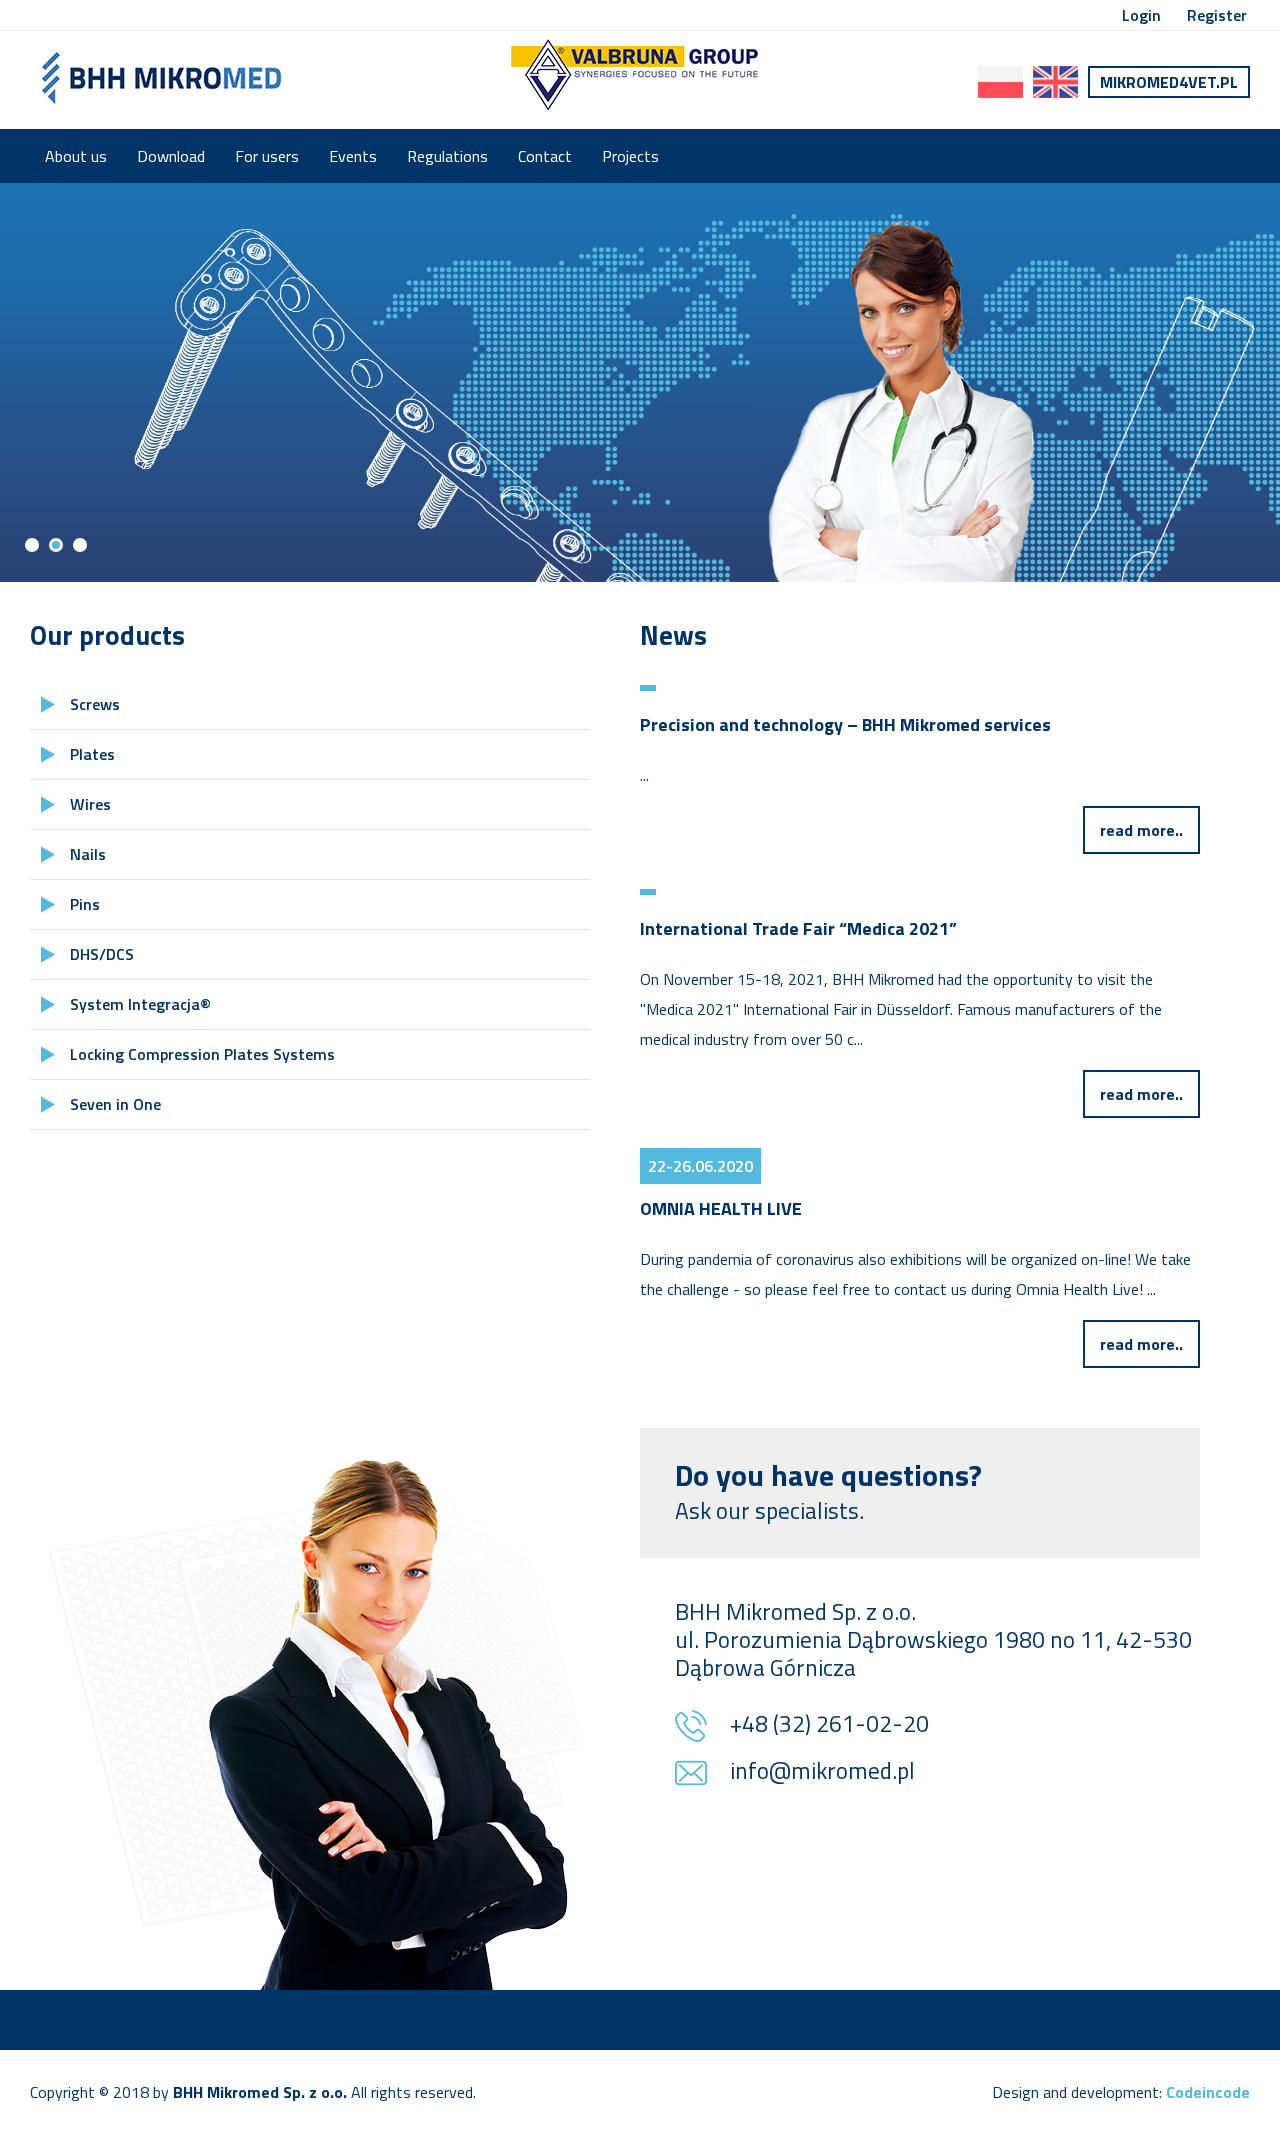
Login (1141, 15)
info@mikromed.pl (822, 1772)
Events (353, 156)
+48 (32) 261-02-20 (829, 1725)
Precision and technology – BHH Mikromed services (845, 724)
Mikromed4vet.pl (1169, 82)
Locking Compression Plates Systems (202, 1054)
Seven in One (115, 1104)
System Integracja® (140, 1004)
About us (76, 156)
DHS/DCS (102, 954)
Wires (90, 804)
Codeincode (1208, 2092)
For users (267, 156)
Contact (545, 156)
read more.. (1141, 830)
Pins (85, 904)
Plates (92, 754)
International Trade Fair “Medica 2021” (798, 928)
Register (1217, 15)
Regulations (447, 156)
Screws (95, 704)
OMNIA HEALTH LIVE (721, 1208)
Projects (630, 156)
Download (171, 156)
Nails (88, 854)
